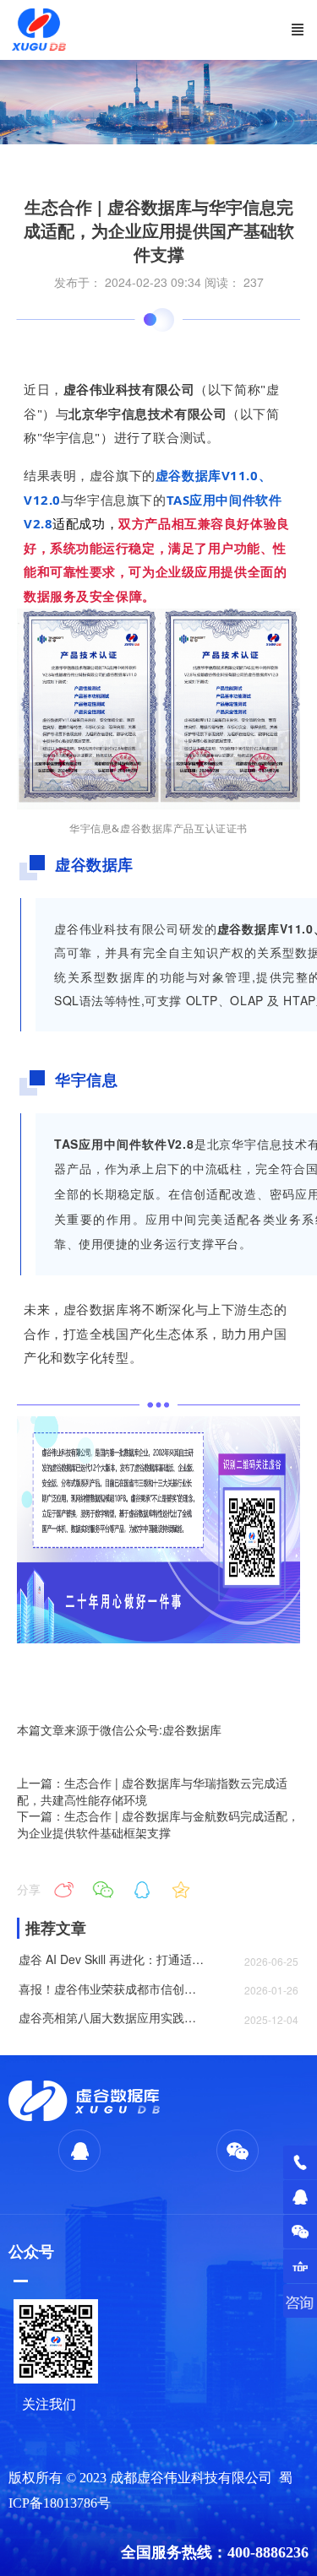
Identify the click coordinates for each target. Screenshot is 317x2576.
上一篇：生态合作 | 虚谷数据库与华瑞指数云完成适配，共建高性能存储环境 (152, 1791)
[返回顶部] (300, 2266)
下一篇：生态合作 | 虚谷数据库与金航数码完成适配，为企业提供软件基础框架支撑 (158, 1824)
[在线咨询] (300, 2301)
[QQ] (300, 2197)
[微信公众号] (300, 2232)
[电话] (300, 2162)
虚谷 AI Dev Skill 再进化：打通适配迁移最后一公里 (112, 1959)
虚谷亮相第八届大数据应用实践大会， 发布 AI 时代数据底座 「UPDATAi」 (112, 2018)
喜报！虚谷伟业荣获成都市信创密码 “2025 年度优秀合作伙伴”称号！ (112, 1989)
